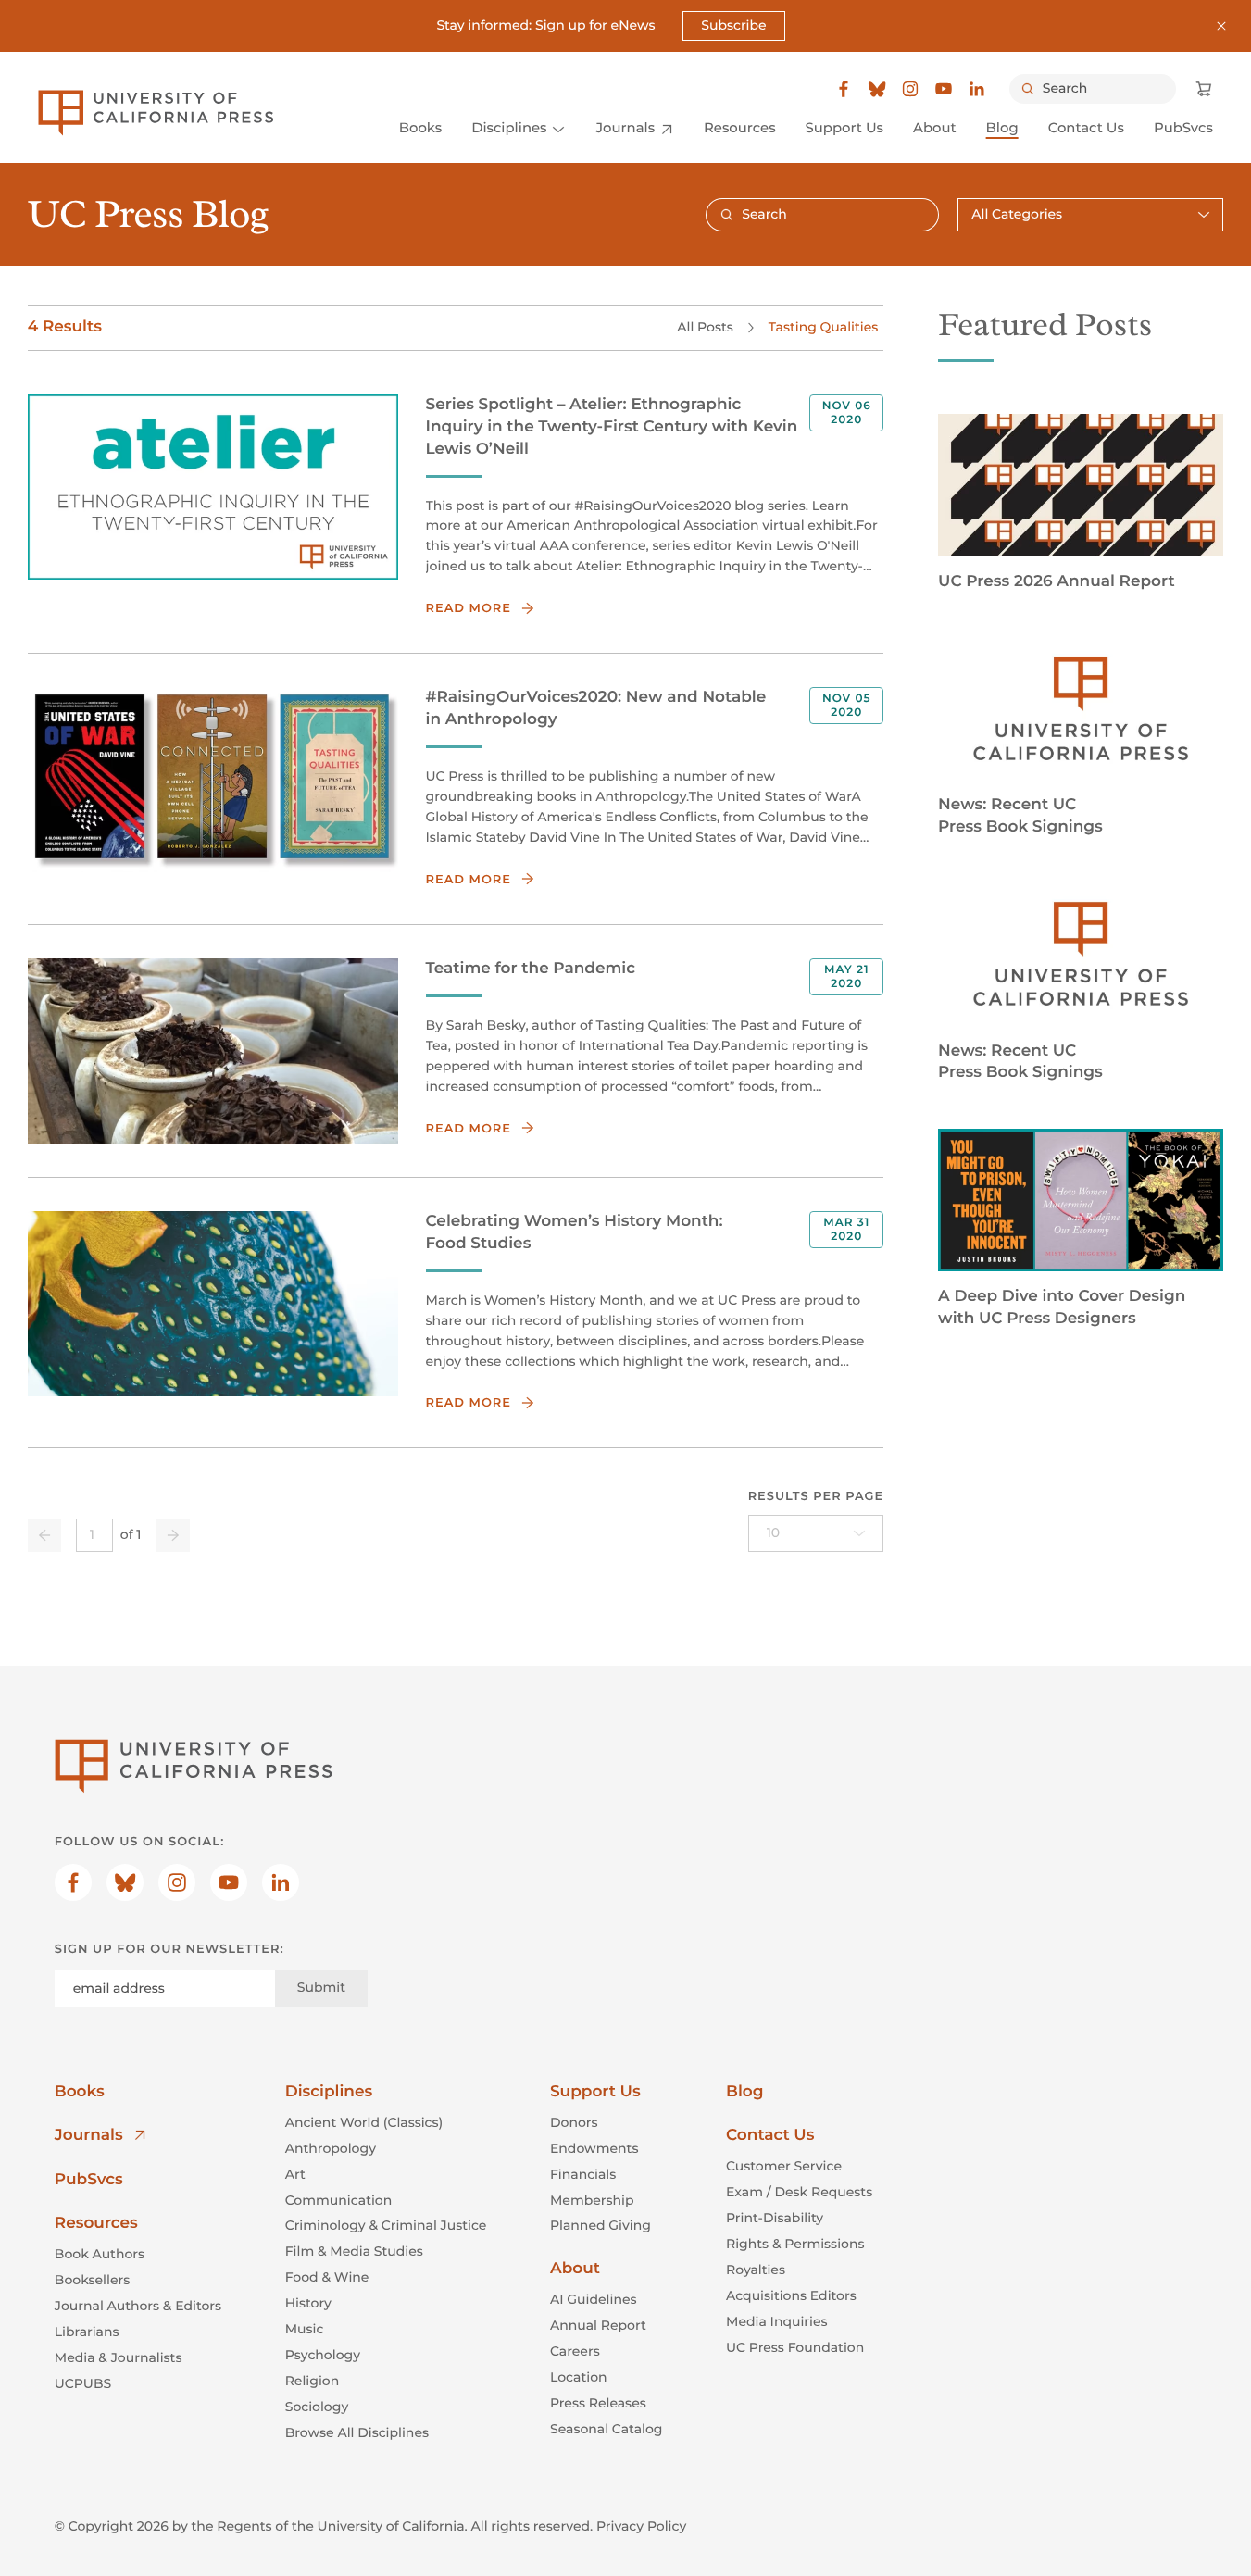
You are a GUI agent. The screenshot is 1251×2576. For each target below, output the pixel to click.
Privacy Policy (641, 2526)
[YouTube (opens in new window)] (944, 89)
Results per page (816, 1496)
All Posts (705, 327)
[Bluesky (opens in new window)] (877, 89)
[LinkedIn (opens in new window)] (977, 89)
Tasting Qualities (824, 327)
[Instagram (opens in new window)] (910, 89)
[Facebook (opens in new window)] (844, 89)
